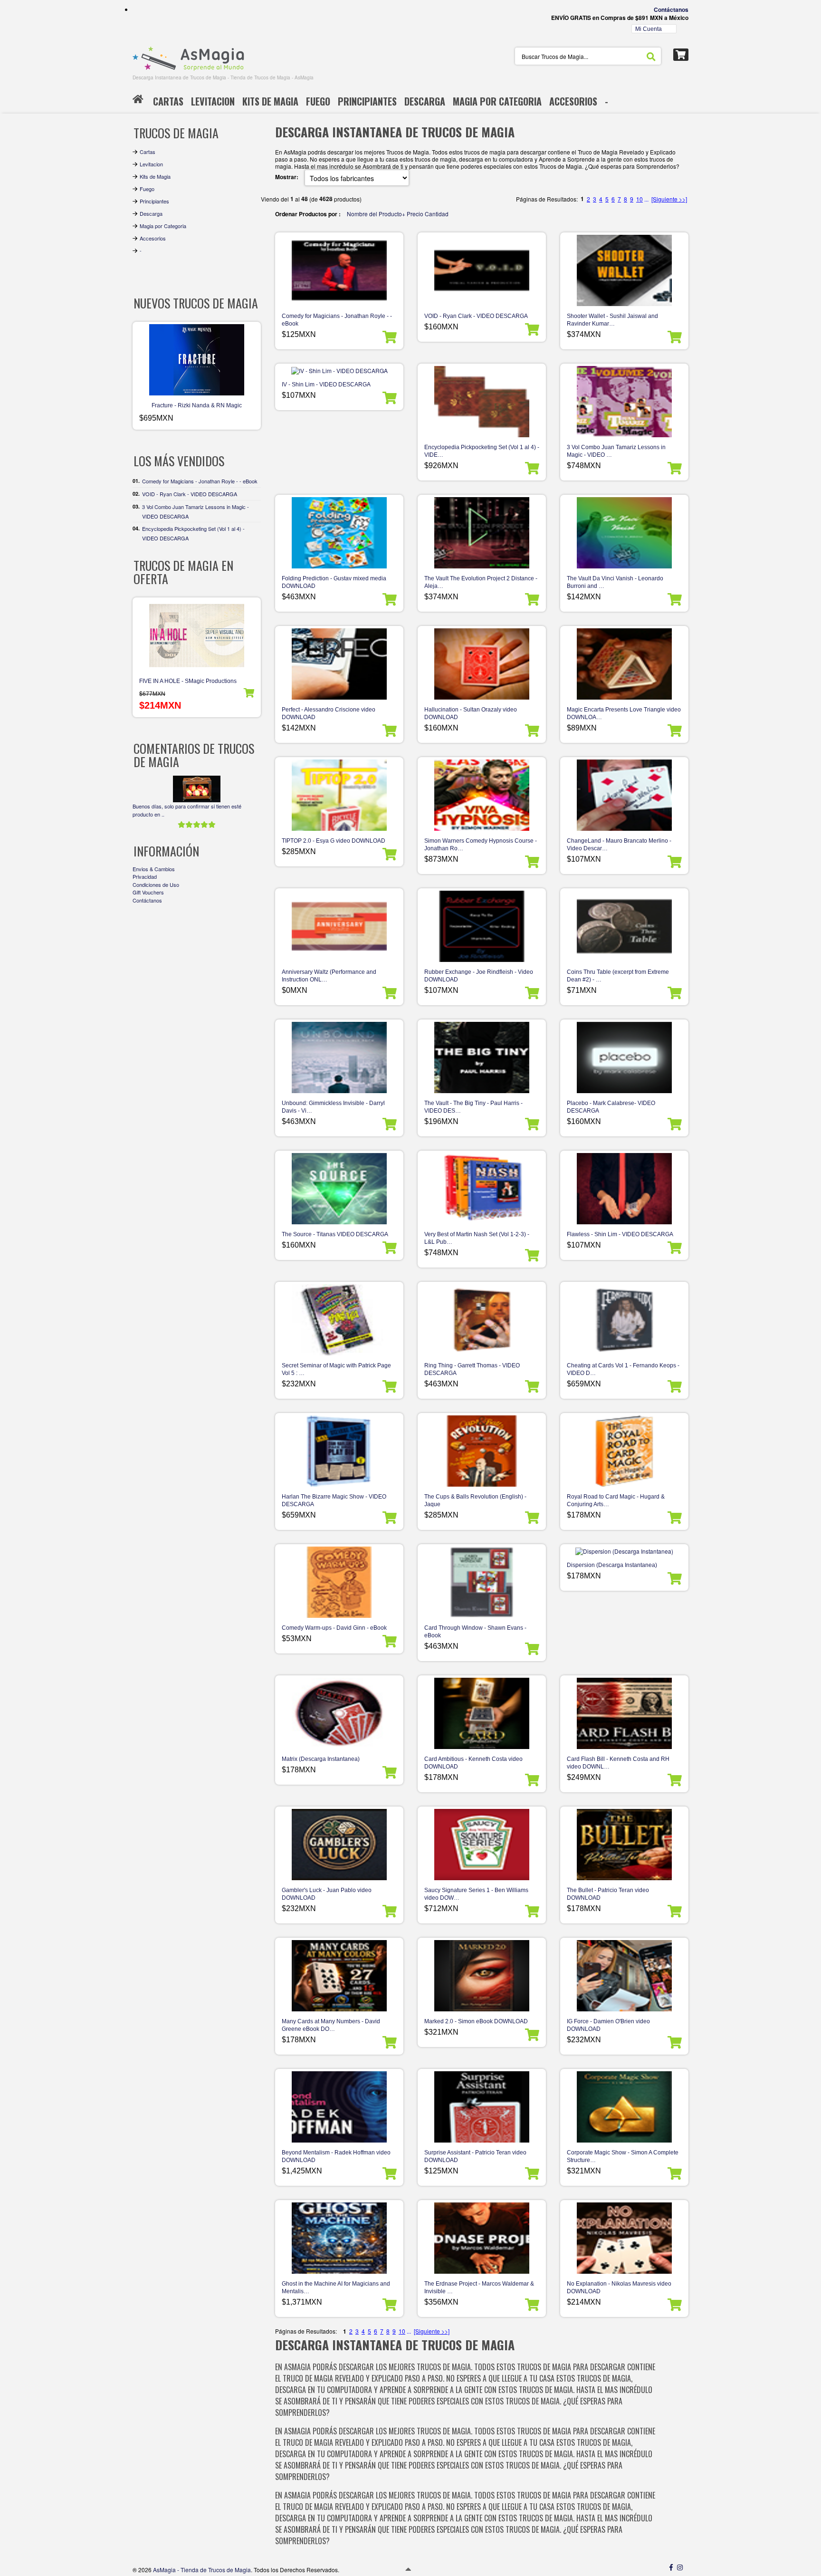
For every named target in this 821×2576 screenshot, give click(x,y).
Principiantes (154, 201)
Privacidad (145, 876)
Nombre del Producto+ (376, 214)
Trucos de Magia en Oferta (183, 572)
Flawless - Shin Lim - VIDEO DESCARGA (620, 1234)
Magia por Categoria (163, 226)
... (646, 199)
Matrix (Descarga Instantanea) (321, 1759)
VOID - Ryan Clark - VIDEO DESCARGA (476, 316)
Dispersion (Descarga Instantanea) (612, 1565)
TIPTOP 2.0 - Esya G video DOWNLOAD (334, 841)
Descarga (151, 213)
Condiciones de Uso (156, 884)
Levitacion (151, 164)
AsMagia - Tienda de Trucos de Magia (202, 2570)
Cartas (148, 152)
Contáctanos (671, 10)
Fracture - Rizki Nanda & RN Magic (197, 405)
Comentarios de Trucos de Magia (194, 755)
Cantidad (437, 214)
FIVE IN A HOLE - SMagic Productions (188, 681)
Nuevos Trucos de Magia (196, 303)
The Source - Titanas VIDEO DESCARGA (335, 1234)
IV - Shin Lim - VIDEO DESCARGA (326, 384)
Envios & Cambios (154, 869)
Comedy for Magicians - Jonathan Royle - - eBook (200, 481)
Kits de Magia (155, 176)
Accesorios (153, 238)
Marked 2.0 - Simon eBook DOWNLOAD (476, 2021)
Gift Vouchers (148, 892)
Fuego (147, 189)
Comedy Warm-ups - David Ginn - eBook (334, 1628)
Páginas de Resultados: (306, 2331)
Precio (415, 214)
